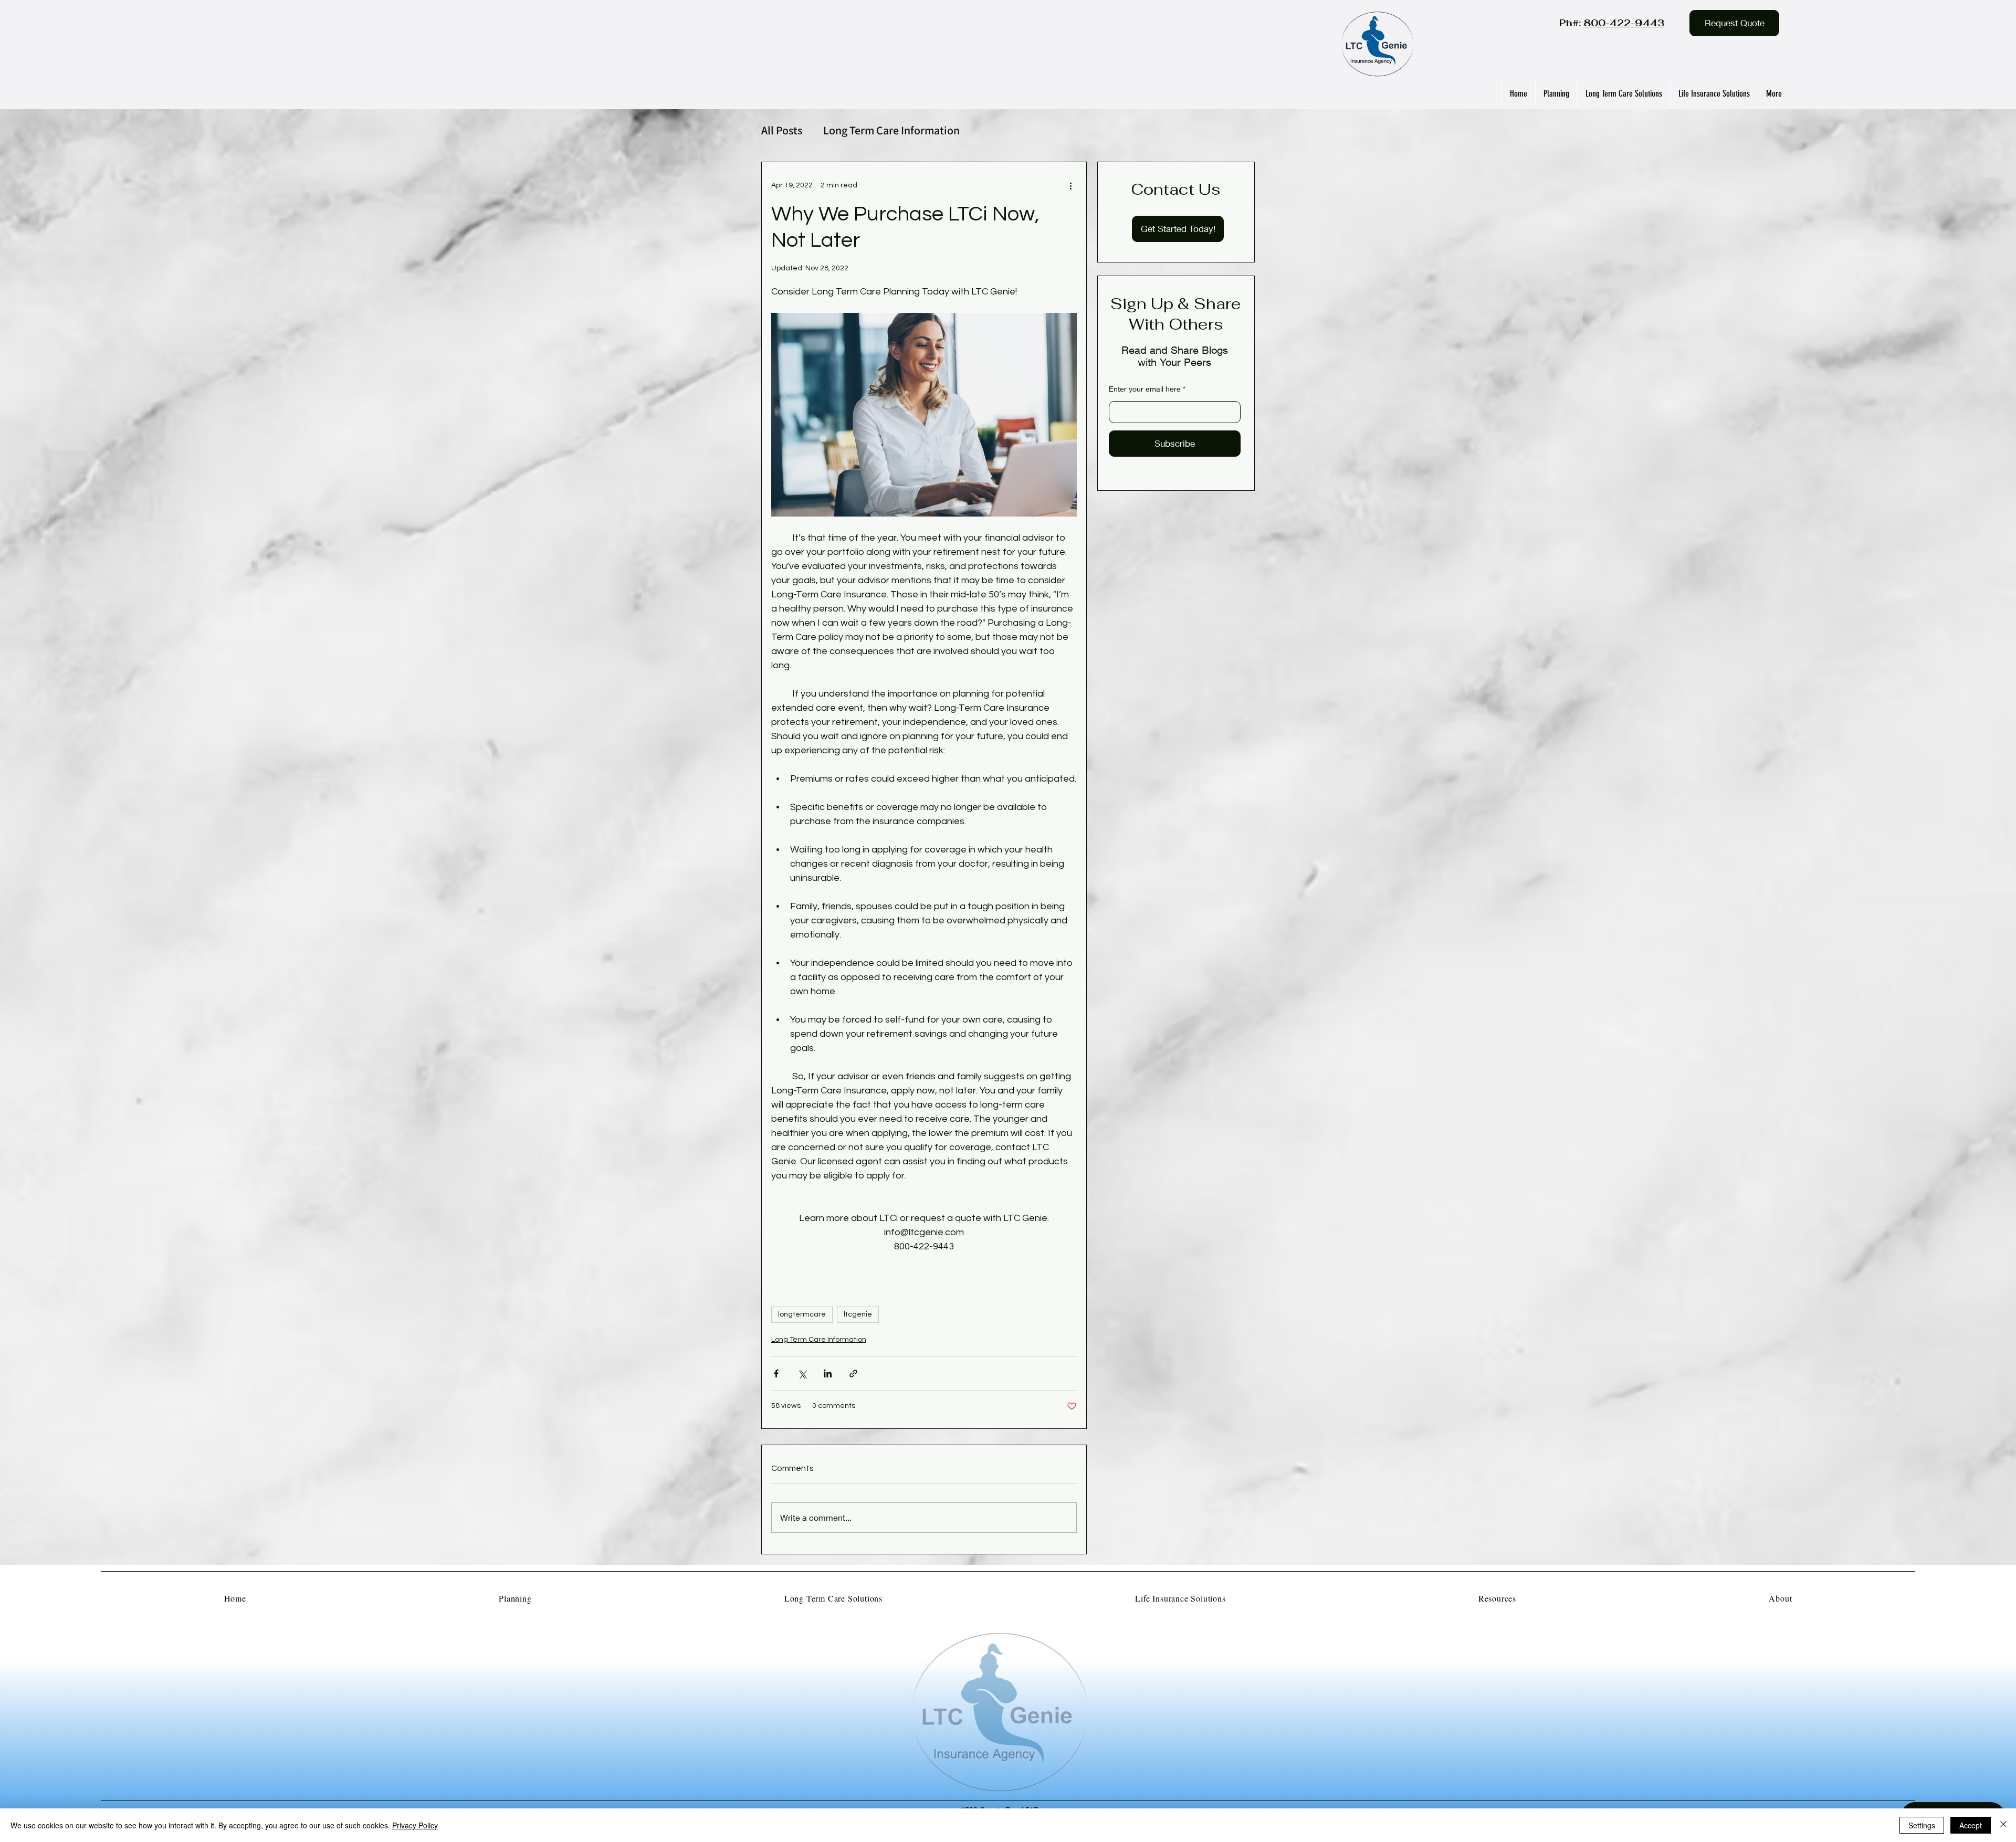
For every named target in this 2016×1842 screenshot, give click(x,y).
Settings (1922, 1825)
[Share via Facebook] (776, 1373)
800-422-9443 (1624, 23)
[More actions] (1070, 185)
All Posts (782, 130)
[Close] (2003, 1825)
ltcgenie (858, 1314)
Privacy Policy (415, 1825)
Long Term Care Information (891, 130)
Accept (1971, 1825)
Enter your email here (1145, 389)
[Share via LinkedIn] (828, 1373)
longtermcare (802, 1314)
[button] (1734, 23)
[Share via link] (853, 1373)
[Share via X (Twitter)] (802, 1373)
